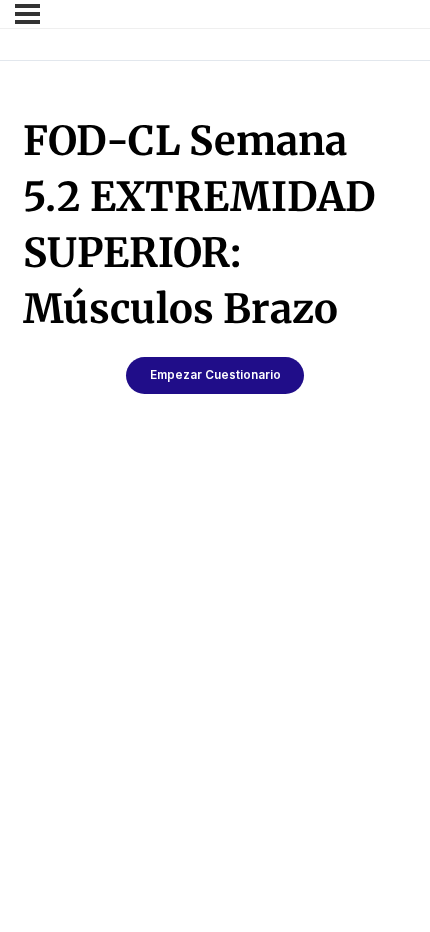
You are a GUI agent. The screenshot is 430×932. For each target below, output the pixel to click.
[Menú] (27, 14)
